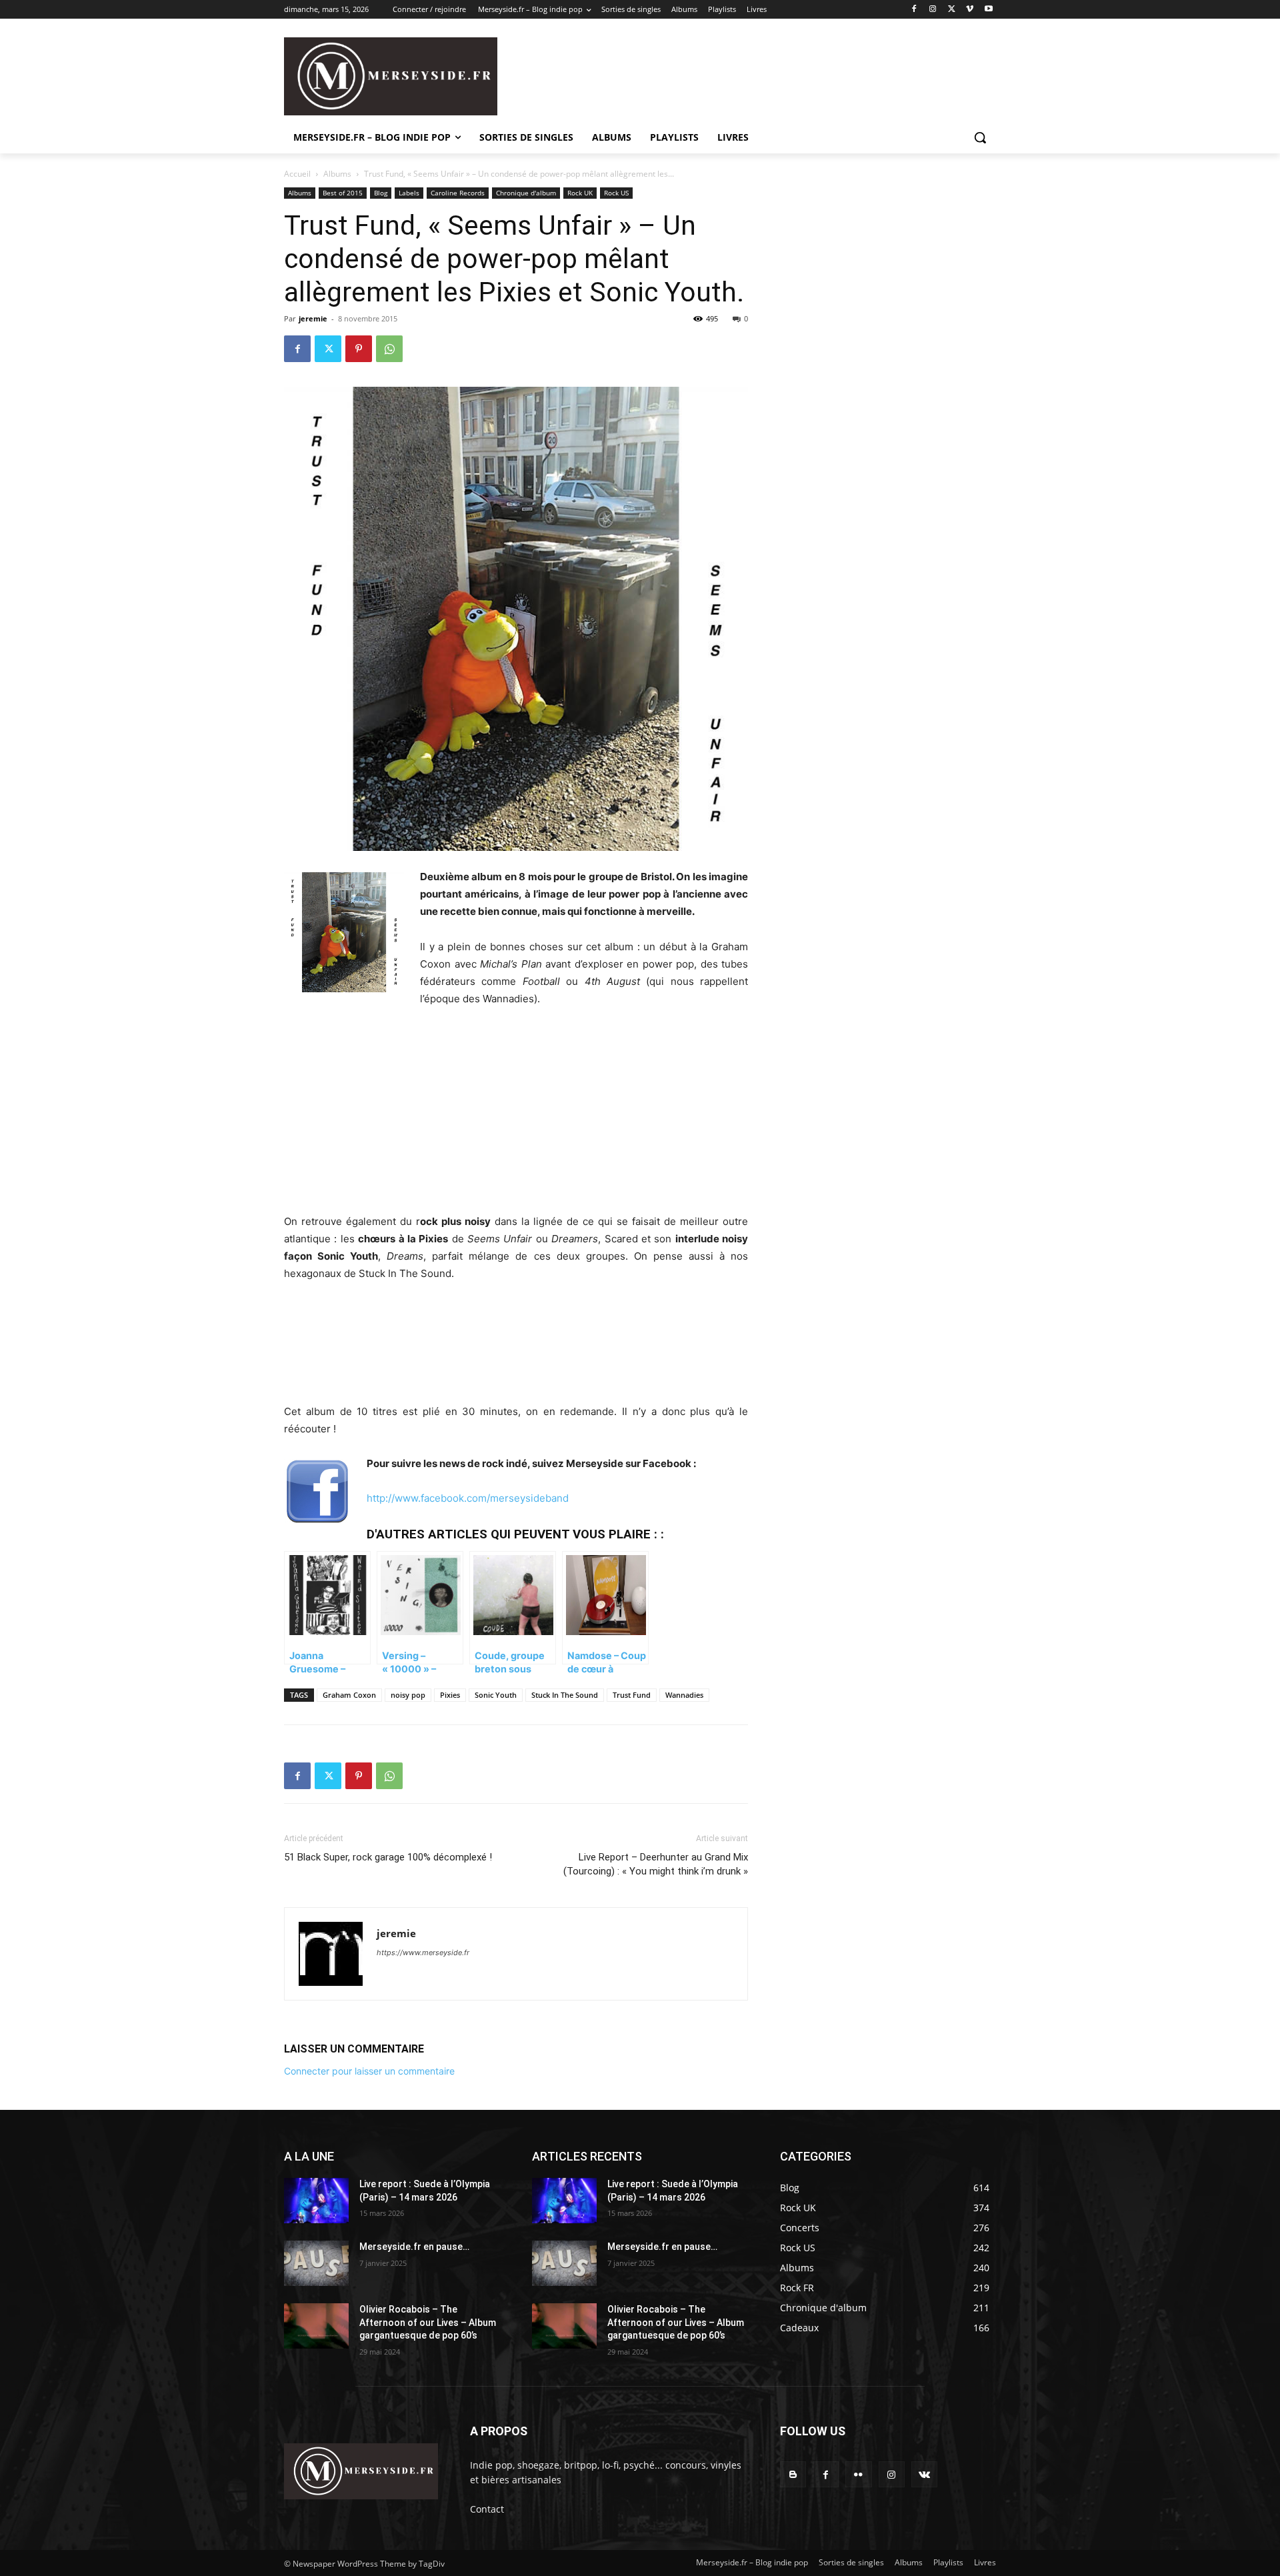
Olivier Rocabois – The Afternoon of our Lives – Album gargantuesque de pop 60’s (428, 2322)
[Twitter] (952, 10)
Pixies (450, 1695)
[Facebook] (914, 10)
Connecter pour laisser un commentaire (369, 2071)
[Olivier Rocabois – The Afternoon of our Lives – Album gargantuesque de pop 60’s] (316, 2326)
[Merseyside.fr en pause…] (316, 2263)
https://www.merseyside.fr (423, 1953)
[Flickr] (858, 2474)
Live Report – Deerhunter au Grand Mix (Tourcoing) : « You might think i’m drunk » (656, 1864)
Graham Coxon (349, 1695)
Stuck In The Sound (565, 1695)
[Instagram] (933, 10)
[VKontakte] (924, 2474)
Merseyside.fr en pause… (414, 2247)
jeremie (313, 318)
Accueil (297, 174)
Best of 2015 (343, 193)
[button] (980, 137)
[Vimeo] (970, 10)
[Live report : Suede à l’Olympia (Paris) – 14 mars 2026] (316, 2201)
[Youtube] (988, 10)
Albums (337, 174)
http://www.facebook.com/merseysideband (468, 1498)
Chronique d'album (526, 193)
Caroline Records (458, 193)
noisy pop (408, 1695)
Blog (381, 193)
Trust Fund (632, 1695)
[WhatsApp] (389, 349)
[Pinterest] (359, 349)
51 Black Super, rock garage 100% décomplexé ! (388, 1857)
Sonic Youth (496, 1695)
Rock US (616, 193)
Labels (409, 193)
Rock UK (580, 193)
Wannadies (684, 1695)
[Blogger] (793, 2474)
